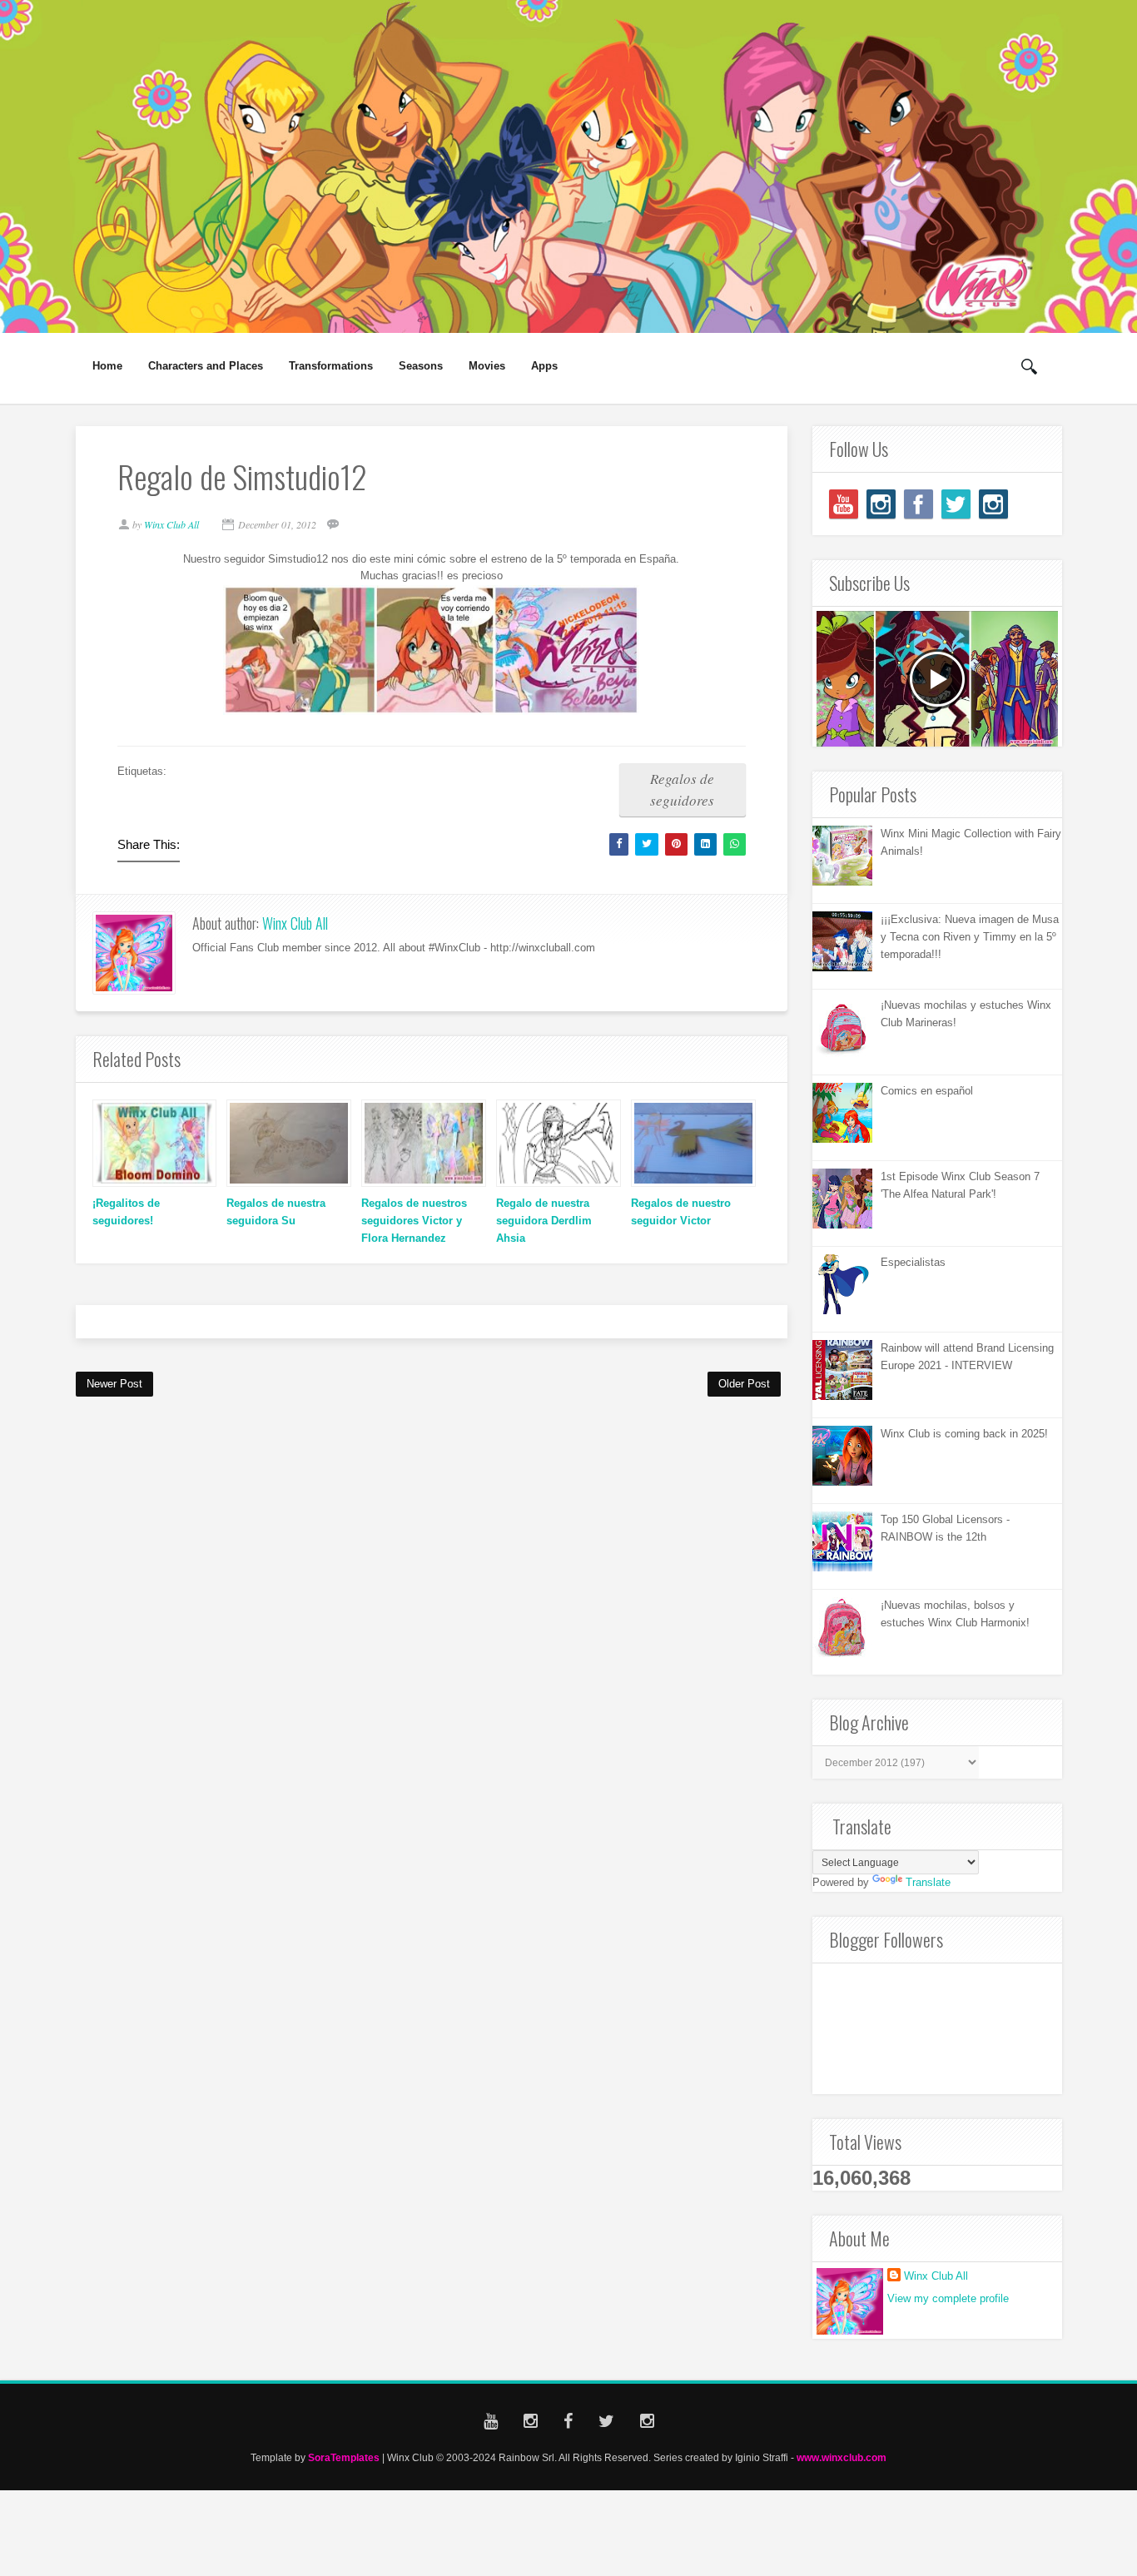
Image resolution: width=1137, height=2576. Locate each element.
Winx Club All (295, 923)
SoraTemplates (344, 2457)
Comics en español (927, 1091)
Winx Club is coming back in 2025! (964, 1434)
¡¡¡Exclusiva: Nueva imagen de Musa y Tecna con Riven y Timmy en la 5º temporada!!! (970, 937)
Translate (928, 1882)
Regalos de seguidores (682, 789)
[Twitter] (956, 504)
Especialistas (913, 1262)
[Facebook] (919, 504)
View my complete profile (948, 2298)
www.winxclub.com (842, 2457)
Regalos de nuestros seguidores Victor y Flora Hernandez (414, 1221)
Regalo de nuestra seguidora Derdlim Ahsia (544, 1221)
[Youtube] (844, 504)
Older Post (744, 1384)
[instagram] (881, 504)
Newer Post (114, 1384)
